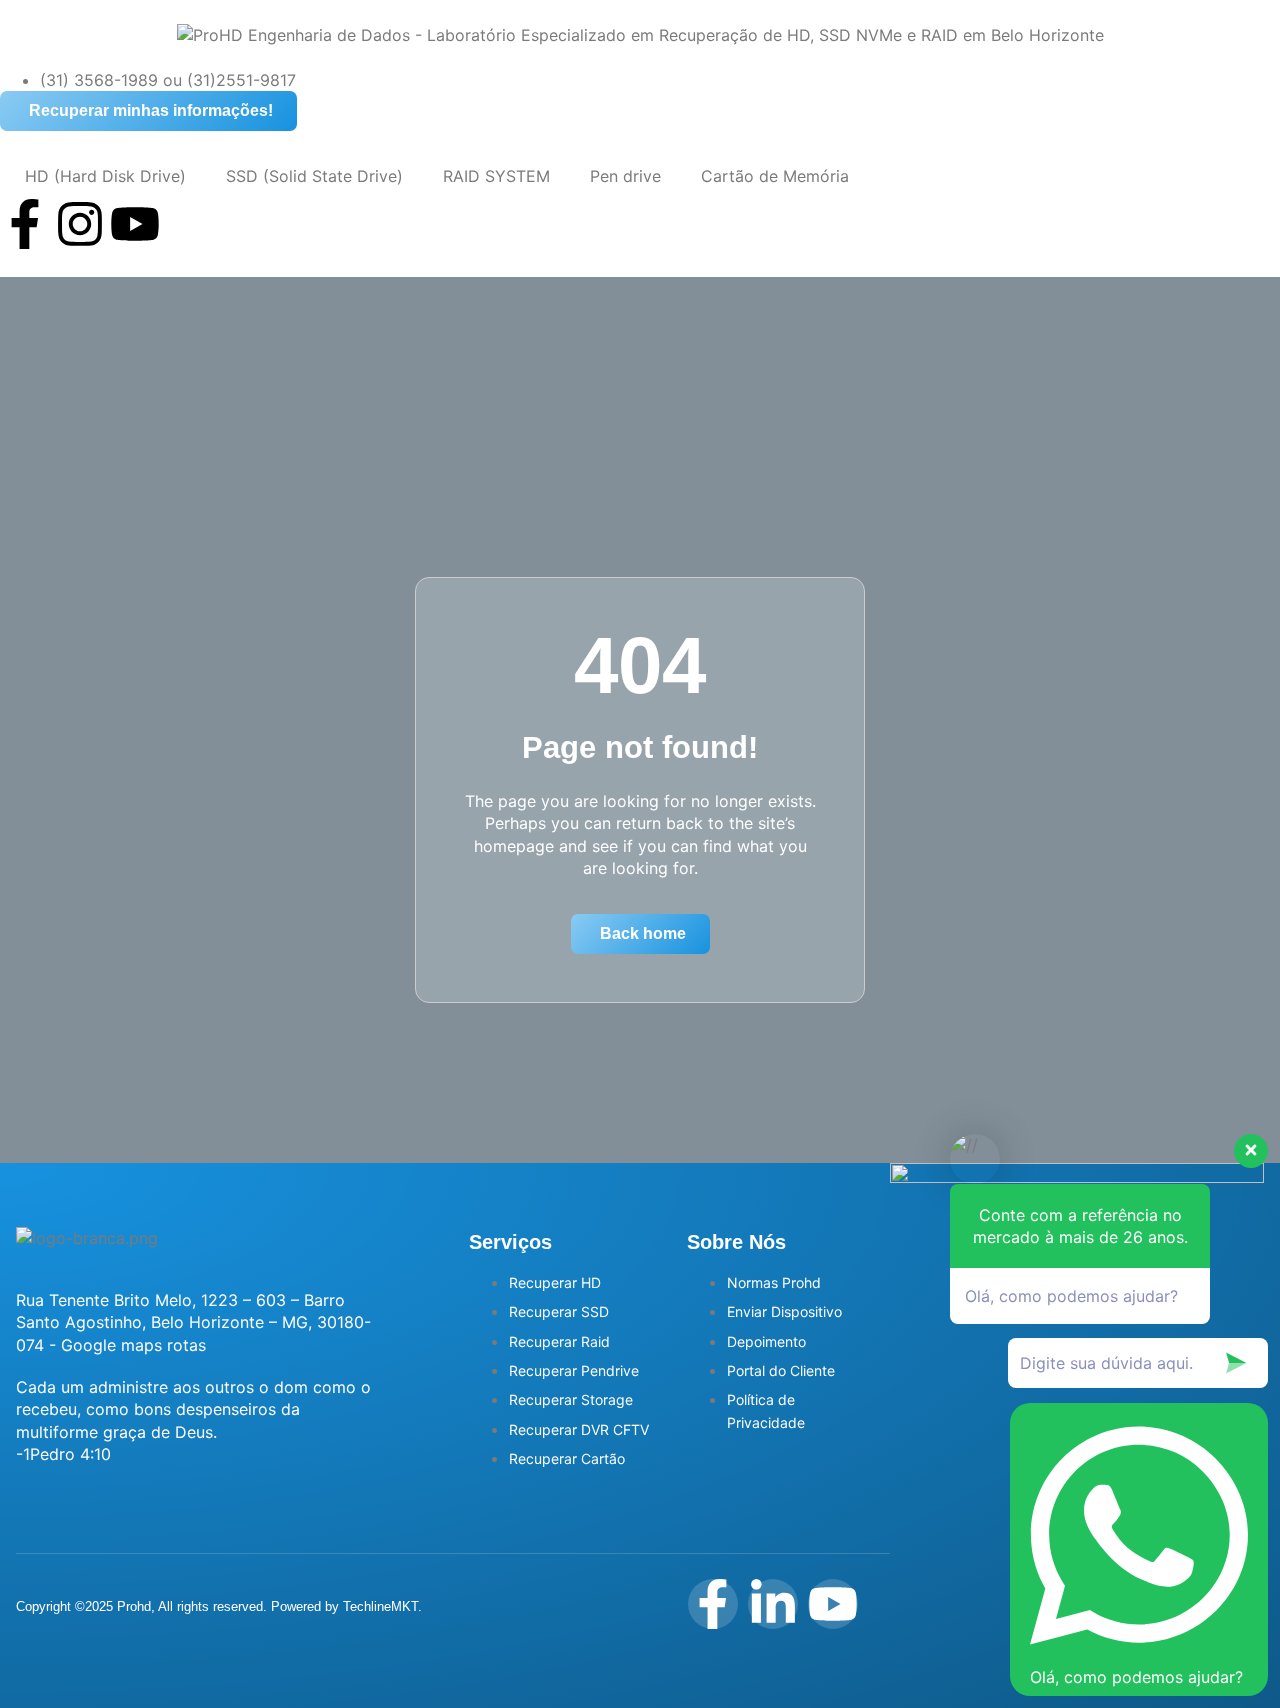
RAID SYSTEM (496, 176)
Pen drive (625, 176)
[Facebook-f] (25, 224)
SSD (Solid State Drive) (314, 176)
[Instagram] (80, 224)
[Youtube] (135, 224)
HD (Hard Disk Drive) (103, 176)
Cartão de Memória (775, 176)
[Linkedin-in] (773, 1604)
